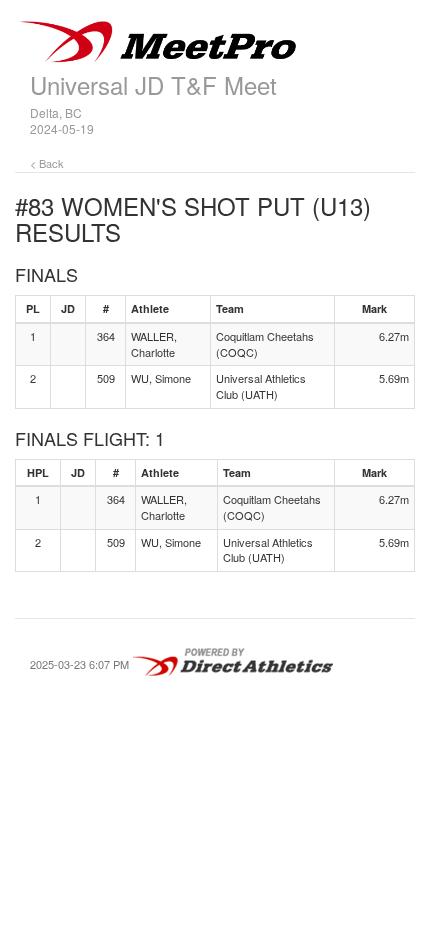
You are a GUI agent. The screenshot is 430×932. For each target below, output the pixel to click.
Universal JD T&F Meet (153, 84)
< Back (47, 163)
